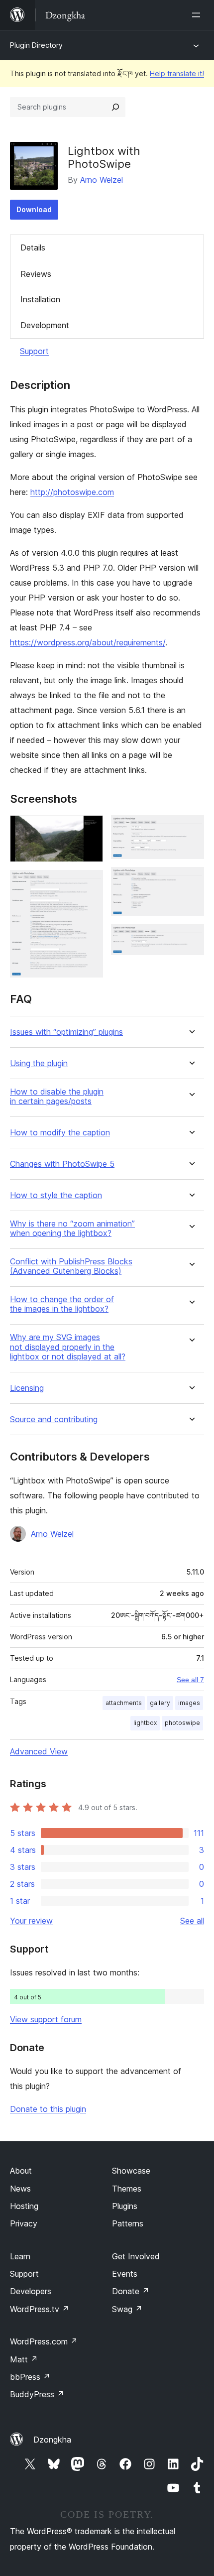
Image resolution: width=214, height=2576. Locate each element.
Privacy (24, 2223)
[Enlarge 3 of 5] (191, 829)
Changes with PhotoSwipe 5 (62, 1164)
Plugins (125, 2206)
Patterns (128, 2223)
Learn (20, 2256)
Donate (131, 2291)
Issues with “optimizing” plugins (66, 1032)
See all (192, 1921)
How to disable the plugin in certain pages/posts (57, 1097)
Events (125, 2274)
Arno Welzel (102, 180)
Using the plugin (39, 1063)
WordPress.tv (40, 2309)
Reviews (36, 274)
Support (34, 351)
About (21, 2171)
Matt (24, 2359)
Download (34, 209)
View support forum (46, 2019)
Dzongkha (52, 2440)
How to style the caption (56, 1195)
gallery (160, 1703)
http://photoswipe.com (72, 492)
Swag (127, 2309)
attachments (124, 1703)
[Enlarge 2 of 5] (90, 883)
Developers (31, 2291)
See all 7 (190, 1680)
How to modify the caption (60, 1133)
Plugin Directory (36, 45)
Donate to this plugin (48, 2109)
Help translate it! (177, 73)
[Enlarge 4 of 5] (191, 880)
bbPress (30, 2377)
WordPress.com (44, 2341)
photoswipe (182, 1723)
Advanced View (39, 1751)
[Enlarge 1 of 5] (90, 829)
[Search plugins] (115, 107)
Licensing (27, 1388)
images (189, 1703)
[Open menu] (198, 15)
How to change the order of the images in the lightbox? (62, 1304)
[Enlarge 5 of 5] (191, 938)
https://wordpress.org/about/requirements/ (88, 642)
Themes (127, 2189)
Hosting (24, 2206)
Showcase (131, 2171)
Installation (40, 299)
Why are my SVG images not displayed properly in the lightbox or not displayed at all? (68, 1347)
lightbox (145, 1723)
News (20, 2189)
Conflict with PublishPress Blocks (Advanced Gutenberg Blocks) (71, 1266)
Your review (31, 1921)
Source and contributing (54, 1419)
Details (33, 247)
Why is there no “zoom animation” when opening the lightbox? (72, 1228)
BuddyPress (37, 2394)
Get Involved (136, 2256)
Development (45, 325)
